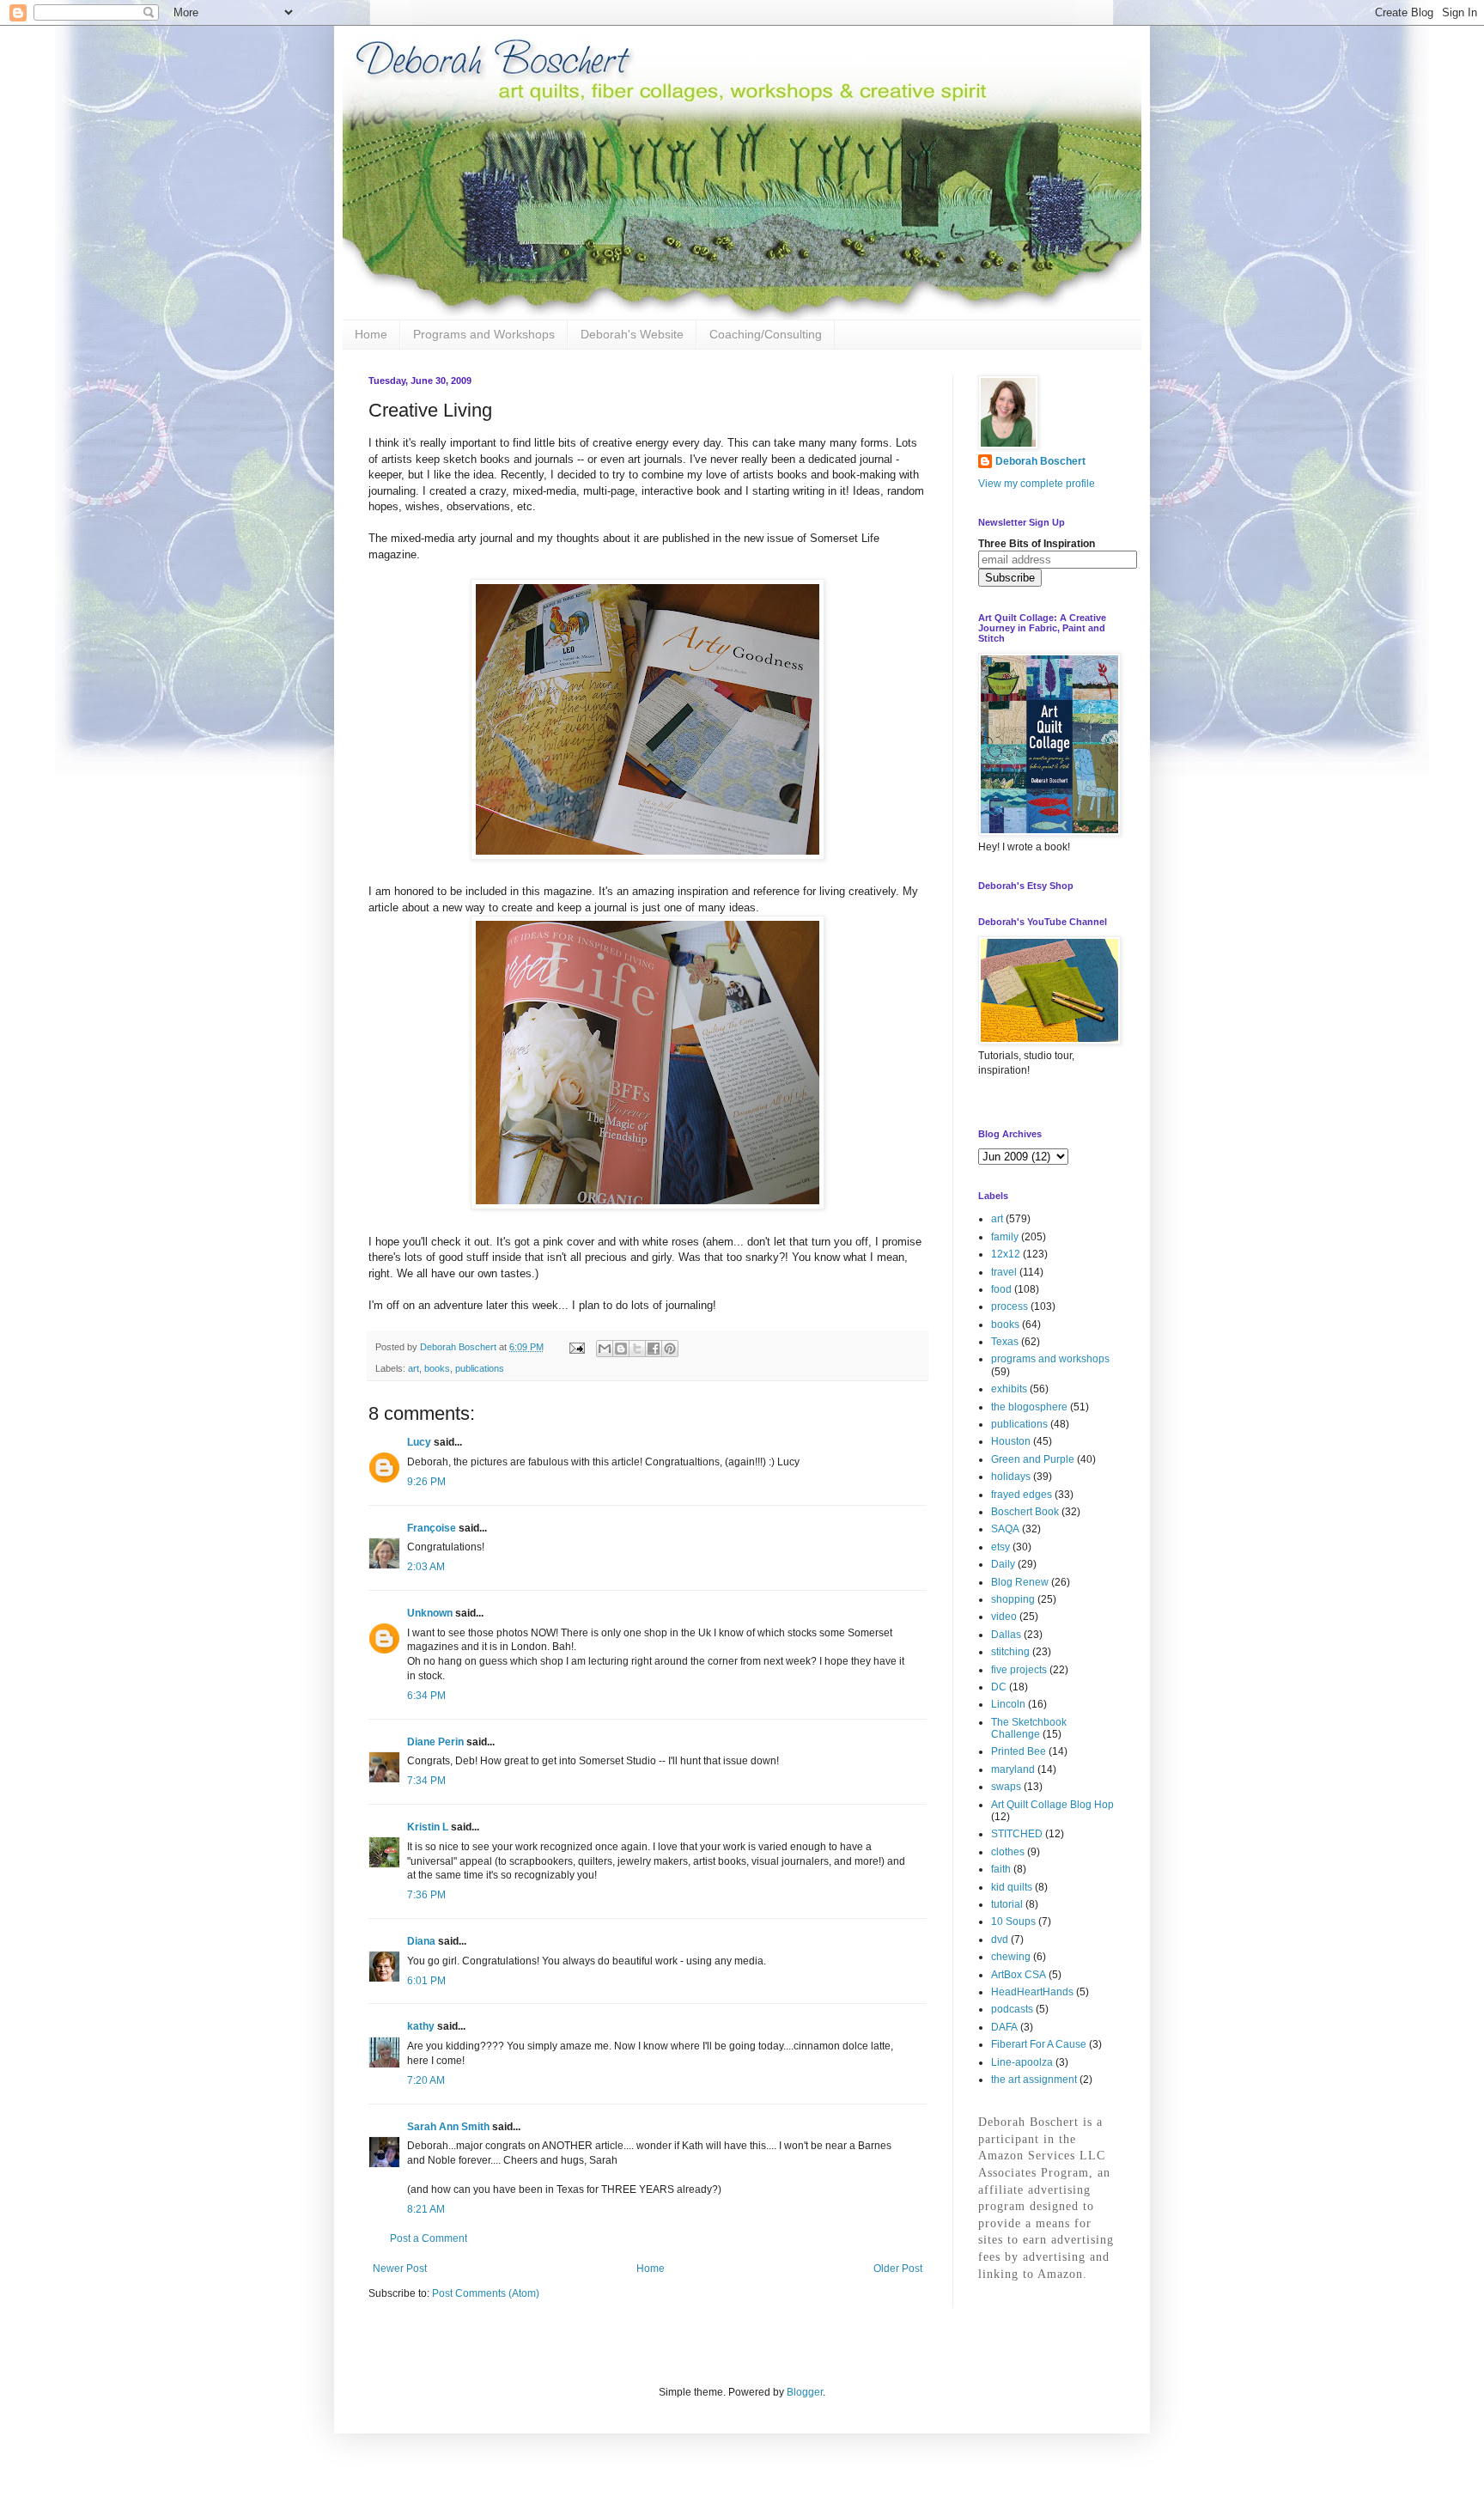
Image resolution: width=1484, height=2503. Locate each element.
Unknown (430, 1613)
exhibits (1009, 1389)
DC (999, 1687)
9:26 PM (426, 1482)
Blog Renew (1020, 1582)
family (1005, 1237)
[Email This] (605, 1349)
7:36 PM (426, 1895)
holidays (1011, 1477)
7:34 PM (426, 1781)
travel (1004, 1272)
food (1001, 1289)
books (437, 1368)
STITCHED (1017, 1834)
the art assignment (1034, 2080)
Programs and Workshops (484, 334)
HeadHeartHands (1032, 1992)
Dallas (1006, 1635)
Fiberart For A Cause (1039, 2044)
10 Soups (1013, 1921)
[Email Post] (576, 1347)
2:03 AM (426, 1567)
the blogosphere (1029, 1407)
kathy (421, 2026)
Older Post (898, 2269)
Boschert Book (1025, 1512)
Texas (1005, 1342)
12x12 (1006, 1254)
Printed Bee (1019, 1751)
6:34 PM (426, 1696)
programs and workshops (1050, 1359)
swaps (1006, 1787)
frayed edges (1022, 1495)
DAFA (1004, 2027)
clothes (1008, 1852)
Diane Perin (435, 1742)
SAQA (1005, 1529)
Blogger (805, 2392)
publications (480, 1368)
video (1004, 1617)
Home (371, 334)
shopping (1013, 1599)
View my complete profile (1037, 484)
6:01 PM (426, 1981)
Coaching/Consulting (766, 334)
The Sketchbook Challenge (1029, 1728)
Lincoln (1008, 1704)
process (1010, 1306)
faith (1001, 1869)
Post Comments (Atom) (486, 2293)
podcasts (1012, 2009)
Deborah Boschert (1040, 461)
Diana (421, 1941)
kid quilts (1012, 1887)
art (414, 1368)
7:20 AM (426, 2080)
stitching (1010, 1652)
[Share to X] (637, 1349)
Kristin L (428, 1827)
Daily (1003, 1564)
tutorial (1007, 1904)
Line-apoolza (1022, 2062)
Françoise (432, 1528)
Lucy (419, 1442)
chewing (1011, 1957)
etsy (1000, 1547)
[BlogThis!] (621, 1349)
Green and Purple (1033, 1459)
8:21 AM (426, 2209)
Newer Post (400, 2269)
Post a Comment (429, 2238)
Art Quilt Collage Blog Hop (1052, 1805)
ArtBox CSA (1019, 1975)
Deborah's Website (632, 334)
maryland (1013, 1769)
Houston (1011, 1441)
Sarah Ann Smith (448, 2127)
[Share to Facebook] (654, 1349)
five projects (1019, 1670)
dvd (1000, 1940)
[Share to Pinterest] (670, 1349)
